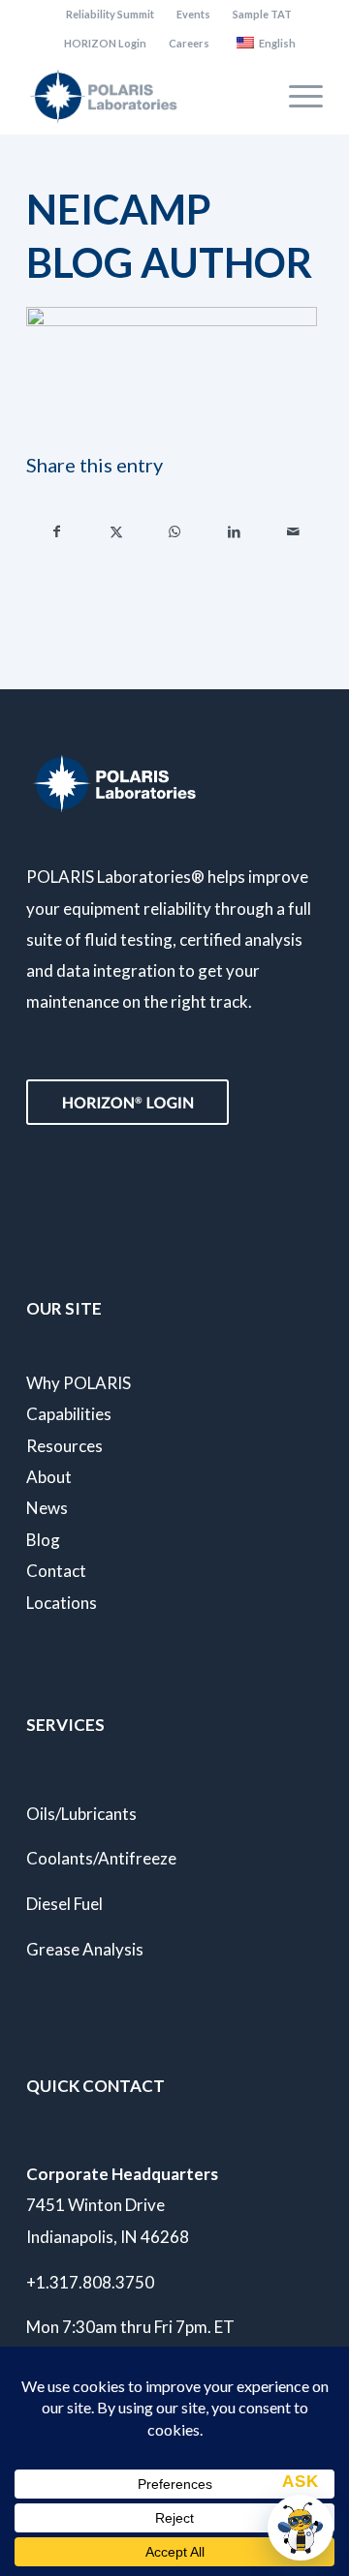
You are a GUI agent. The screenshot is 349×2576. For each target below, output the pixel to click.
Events (193, 14)
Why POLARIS (79, 1383)
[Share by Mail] (293, 531)
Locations (62, 1603)
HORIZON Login (105, 43)
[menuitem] (111, 15)
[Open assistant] (301, 2528)
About (49, 1477)
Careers (189, 43)
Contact (56, 1571)
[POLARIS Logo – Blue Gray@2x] (145, 96)
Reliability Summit (110, 14)
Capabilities (69, 1414)
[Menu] (296, 96)
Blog (43, 1540)
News (47, 1508)
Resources (64, 1446)
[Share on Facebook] (57, 531)
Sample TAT (262, 14)
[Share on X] (116, 531)
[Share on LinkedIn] (234, 531)
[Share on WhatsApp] (175, 531)
